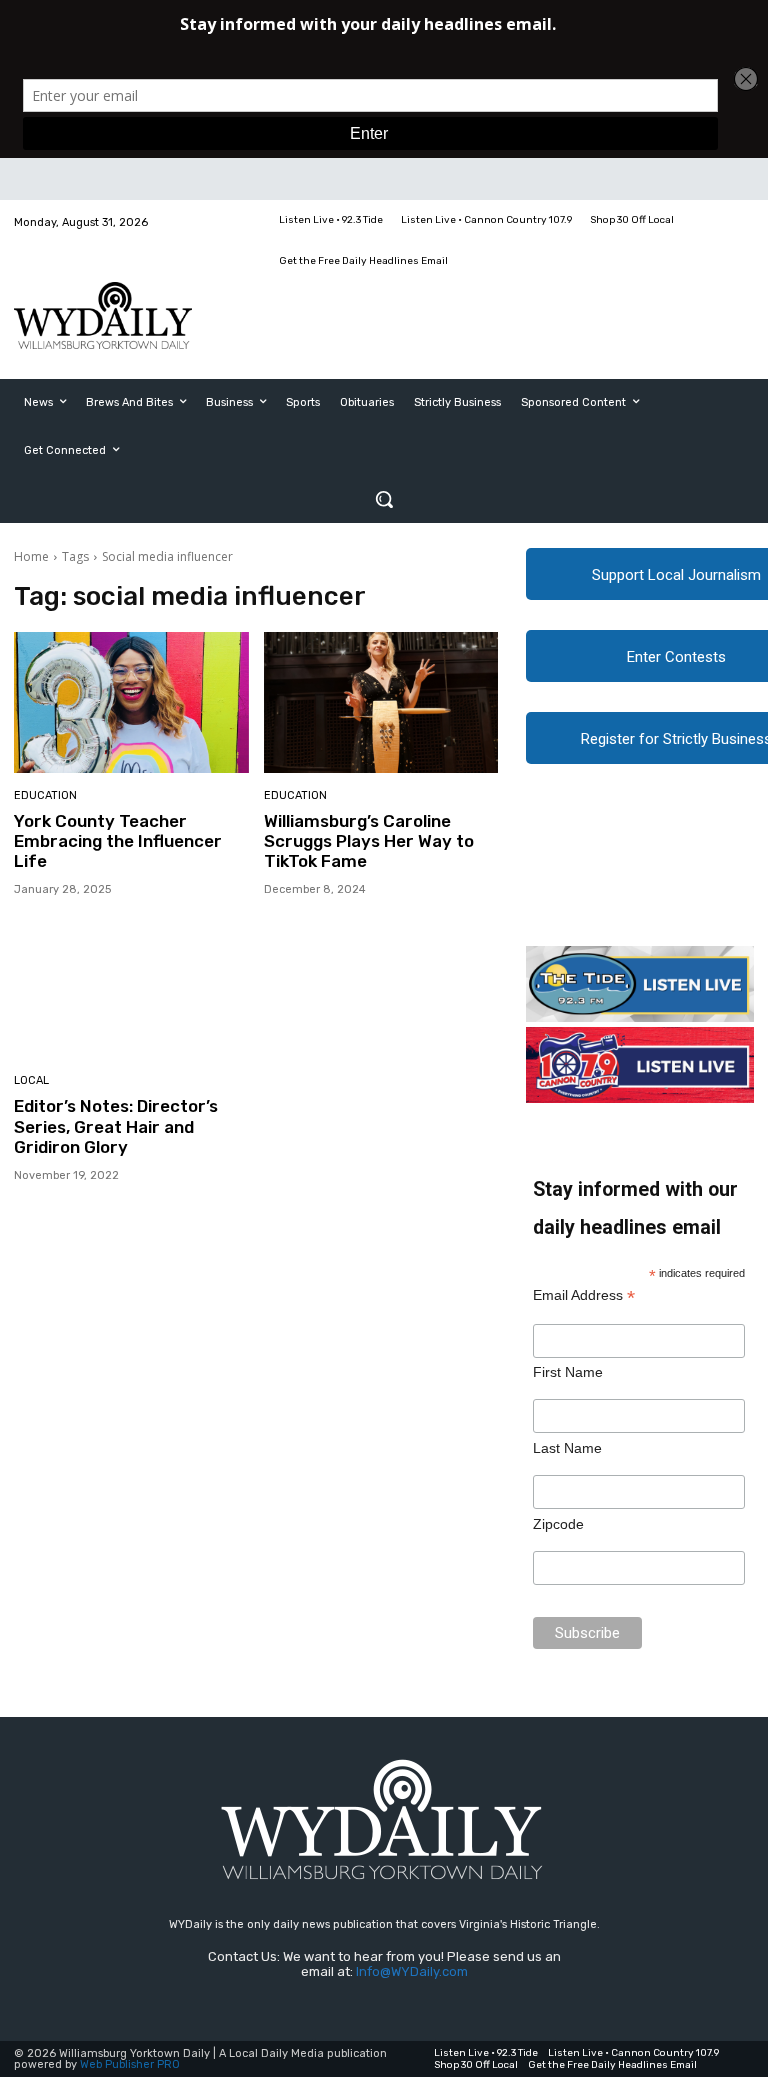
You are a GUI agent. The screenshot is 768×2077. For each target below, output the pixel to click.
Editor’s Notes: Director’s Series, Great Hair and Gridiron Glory (116, 1126)
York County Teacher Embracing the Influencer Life (118, 841)
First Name (568, 1372)
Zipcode (558, 1524)
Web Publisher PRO (130, 2064)
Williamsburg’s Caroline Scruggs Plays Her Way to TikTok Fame (369, 841)
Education (45, 795)
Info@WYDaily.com (412, 1971)
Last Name (567, 1448)
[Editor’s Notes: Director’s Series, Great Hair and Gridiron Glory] (131, 988)
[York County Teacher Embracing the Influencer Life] (131, 702)
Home (31, 556)
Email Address (584, 1295)
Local (31, 1080)
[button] (384, 499)
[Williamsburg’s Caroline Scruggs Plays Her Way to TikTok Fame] (381, 702)
